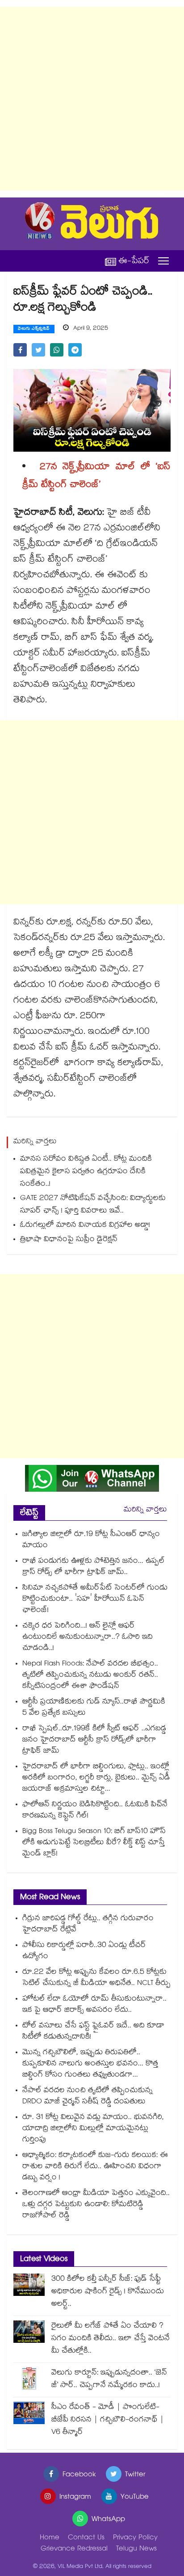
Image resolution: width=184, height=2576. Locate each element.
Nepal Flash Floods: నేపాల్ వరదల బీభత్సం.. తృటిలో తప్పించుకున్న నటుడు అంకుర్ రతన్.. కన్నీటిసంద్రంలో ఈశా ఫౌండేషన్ (90, 1676)
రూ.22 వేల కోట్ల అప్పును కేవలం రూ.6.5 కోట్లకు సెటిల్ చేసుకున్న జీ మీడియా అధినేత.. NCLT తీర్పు (96, 1978)
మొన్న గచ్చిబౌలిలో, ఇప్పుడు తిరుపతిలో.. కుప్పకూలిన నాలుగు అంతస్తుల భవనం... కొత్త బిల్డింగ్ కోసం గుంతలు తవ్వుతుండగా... (90, 2064)
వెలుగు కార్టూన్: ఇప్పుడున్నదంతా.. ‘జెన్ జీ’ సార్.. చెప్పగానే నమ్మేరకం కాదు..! (109, 2380)
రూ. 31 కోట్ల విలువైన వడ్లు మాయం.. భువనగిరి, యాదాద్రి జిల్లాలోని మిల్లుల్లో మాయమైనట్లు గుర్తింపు (93, 2129)
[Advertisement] (92, 99)
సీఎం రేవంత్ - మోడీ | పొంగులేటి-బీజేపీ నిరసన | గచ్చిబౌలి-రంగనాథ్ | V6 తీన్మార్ (108, 2420)
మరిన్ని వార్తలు (145, 1510)
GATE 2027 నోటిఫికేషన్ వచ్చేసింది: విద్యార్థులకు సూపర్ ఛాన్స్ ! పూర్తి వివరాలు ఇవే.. (93, 1205)
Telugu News (136, 2549)
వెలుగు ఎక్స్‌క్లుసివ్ (34, 329)
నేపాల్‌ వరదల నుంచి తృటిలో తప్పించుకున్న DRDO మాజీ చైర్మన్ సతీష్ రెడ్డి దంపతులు (88, 2097)
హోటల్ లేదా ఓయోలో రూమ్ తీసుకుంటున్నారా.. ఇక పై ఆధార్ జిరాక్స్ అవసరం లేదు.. (94, 2005)
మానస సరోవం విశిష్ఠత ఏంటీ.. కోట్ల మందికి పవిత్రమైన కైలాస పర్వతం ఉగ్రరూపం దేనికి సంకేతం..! (86, 1172)
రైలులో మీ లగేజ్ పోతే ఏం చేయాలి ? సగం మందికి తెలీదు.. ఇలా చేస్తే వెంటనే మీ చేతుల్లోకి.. (111, 2339)
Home (50, 2538)
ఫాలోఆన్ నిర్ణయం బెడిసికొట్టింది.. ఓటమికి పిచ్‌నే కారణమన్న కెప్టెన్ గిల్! (95, 1811)
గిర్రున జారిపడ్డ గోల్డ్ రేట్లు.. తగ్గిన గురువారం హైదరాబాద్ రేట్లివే (88, 1925)
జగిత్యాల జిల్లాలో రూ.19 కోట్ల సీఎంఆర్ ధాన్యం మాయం (91, 1540)
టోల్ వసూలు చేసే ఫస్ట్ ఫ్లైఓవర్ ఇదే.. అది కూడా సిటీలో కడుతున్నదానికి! (93, 2032)
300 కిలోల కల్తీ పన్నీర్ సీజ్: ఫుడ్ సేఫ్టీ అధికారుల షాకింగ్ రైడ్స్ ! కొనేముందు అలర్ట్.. (108, 2292)
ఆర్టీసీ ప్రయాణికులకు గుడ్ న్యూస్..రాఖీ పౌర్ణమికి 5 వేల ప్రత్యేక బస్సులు (94, 1708)
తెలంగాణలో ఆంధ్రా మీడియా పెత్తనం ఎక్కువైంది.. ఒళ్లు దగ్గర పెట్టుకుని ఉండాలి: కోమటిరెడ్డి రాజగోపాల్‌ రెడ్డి (96, 2205)
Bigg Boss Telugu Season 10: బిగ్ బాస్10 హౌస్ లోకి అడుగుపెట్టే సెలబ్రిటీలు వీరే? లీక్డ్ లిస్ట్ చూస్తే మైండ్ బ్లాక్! (94, 1843)
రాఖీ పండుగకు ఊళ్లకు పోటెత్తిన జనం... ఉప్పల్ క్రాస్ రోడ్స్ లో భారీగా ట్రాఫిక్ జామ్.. (94, 1567)
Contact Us (86, 2538)
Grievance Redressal (74, 2549)
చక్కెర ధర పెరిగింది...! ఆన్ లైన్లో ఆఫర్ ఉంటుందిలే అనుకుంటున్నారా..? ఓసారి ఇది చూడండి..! (88, 1638)
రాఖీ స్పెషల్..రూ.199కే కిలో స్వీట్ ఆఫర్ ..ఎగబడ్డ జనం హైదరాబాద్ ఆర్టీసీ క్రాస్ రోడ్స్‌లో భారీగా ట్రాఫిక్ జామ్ (94, 1740)
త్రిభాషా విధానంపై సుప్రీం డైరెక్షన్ (69, 1240)
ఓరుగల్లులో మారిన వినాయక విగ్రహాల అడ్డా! (85, 1226)
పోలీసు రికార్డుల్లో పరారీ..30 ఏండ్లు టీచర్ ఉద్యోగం (84, 1951)
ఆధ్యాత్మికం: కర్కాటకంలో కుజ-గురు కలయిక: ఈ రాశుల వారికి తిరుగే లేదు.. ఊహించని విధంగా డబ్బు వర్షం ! (95, 2167)
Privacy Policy (135, 2538)
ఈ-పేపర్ (134, 261)
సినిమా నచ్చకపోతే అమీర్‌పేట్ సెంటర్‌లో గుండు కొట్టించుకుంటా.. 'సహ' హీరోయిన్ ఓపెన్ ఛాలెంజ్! (95, 1600)
